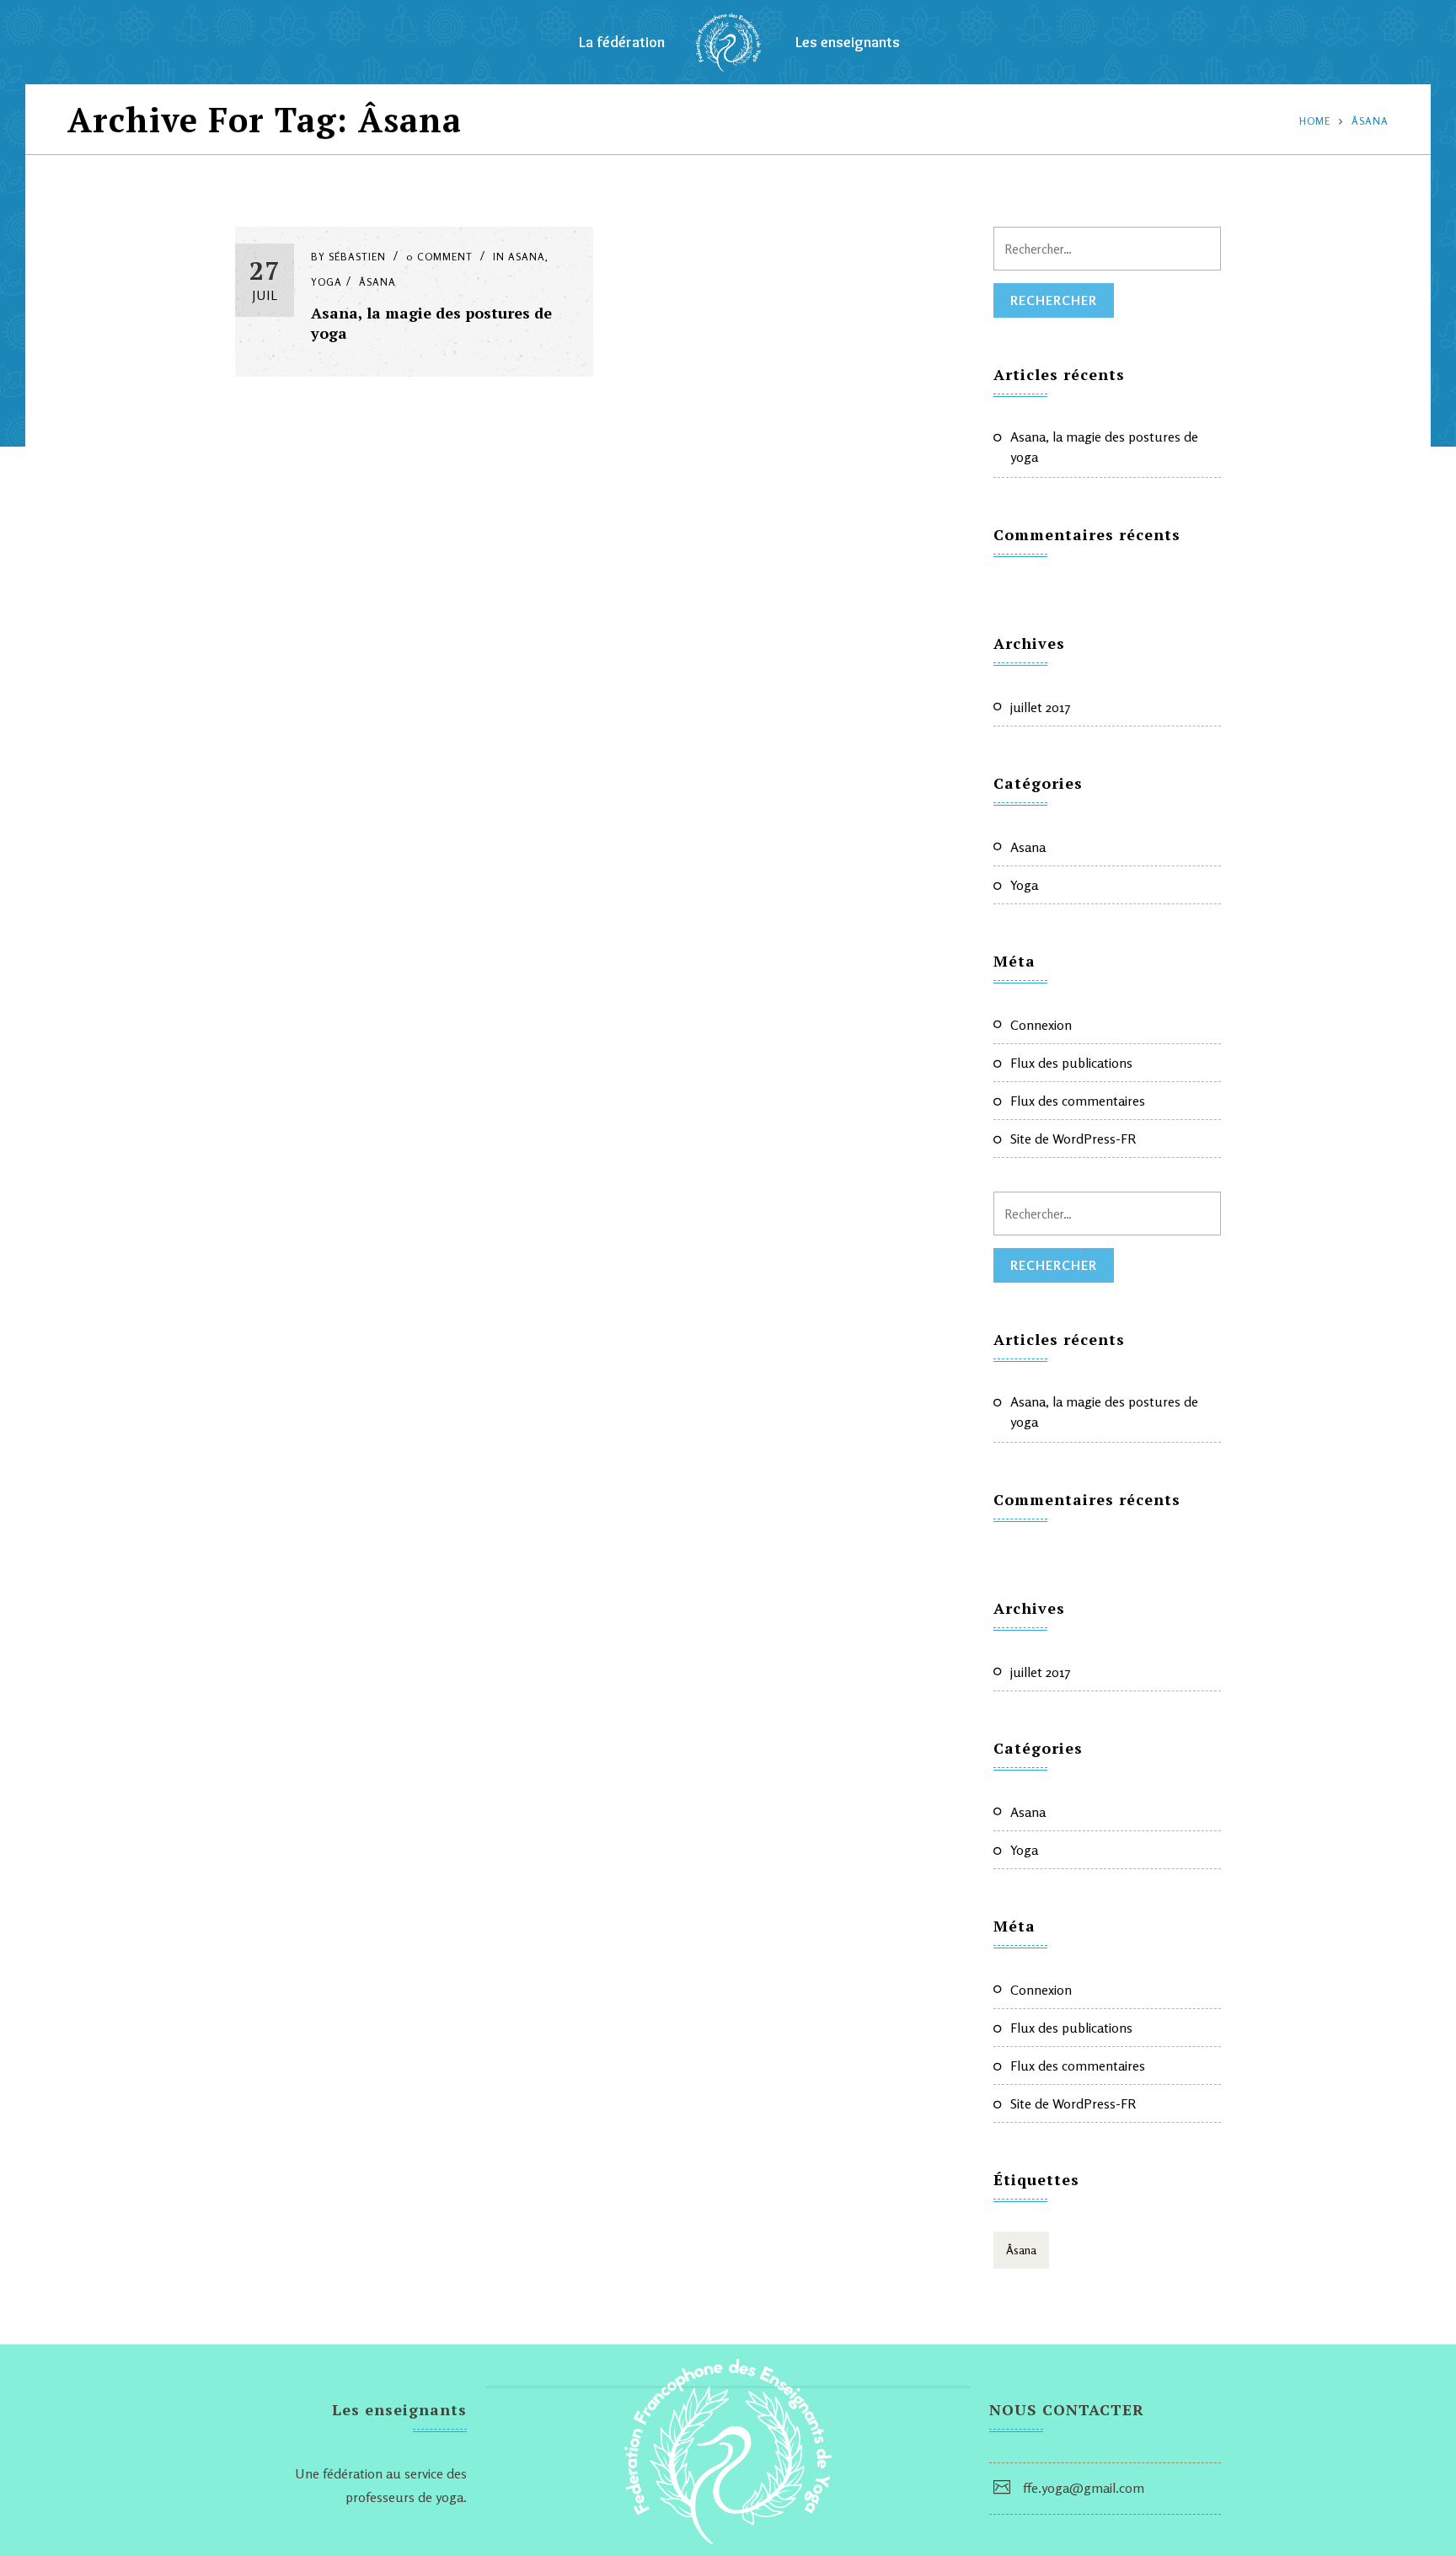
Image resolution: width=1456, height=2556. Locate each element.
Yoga (327, 282)
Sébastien (357, 257)
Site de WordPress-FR (1073, 1139)
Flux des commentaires (1078, 1101)
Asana (527, 257)
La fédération (622, 42)
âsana (1370, 121)
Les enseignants (848, 42)
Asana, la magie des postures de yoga (1104, 447)
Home (1315, 121)
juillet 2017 (1041, 707)
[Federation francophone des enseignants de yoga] (728, 42)
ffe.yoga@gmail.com (1084, 2488)
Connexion (1041, 1025)
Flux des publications (1071, 1063)
